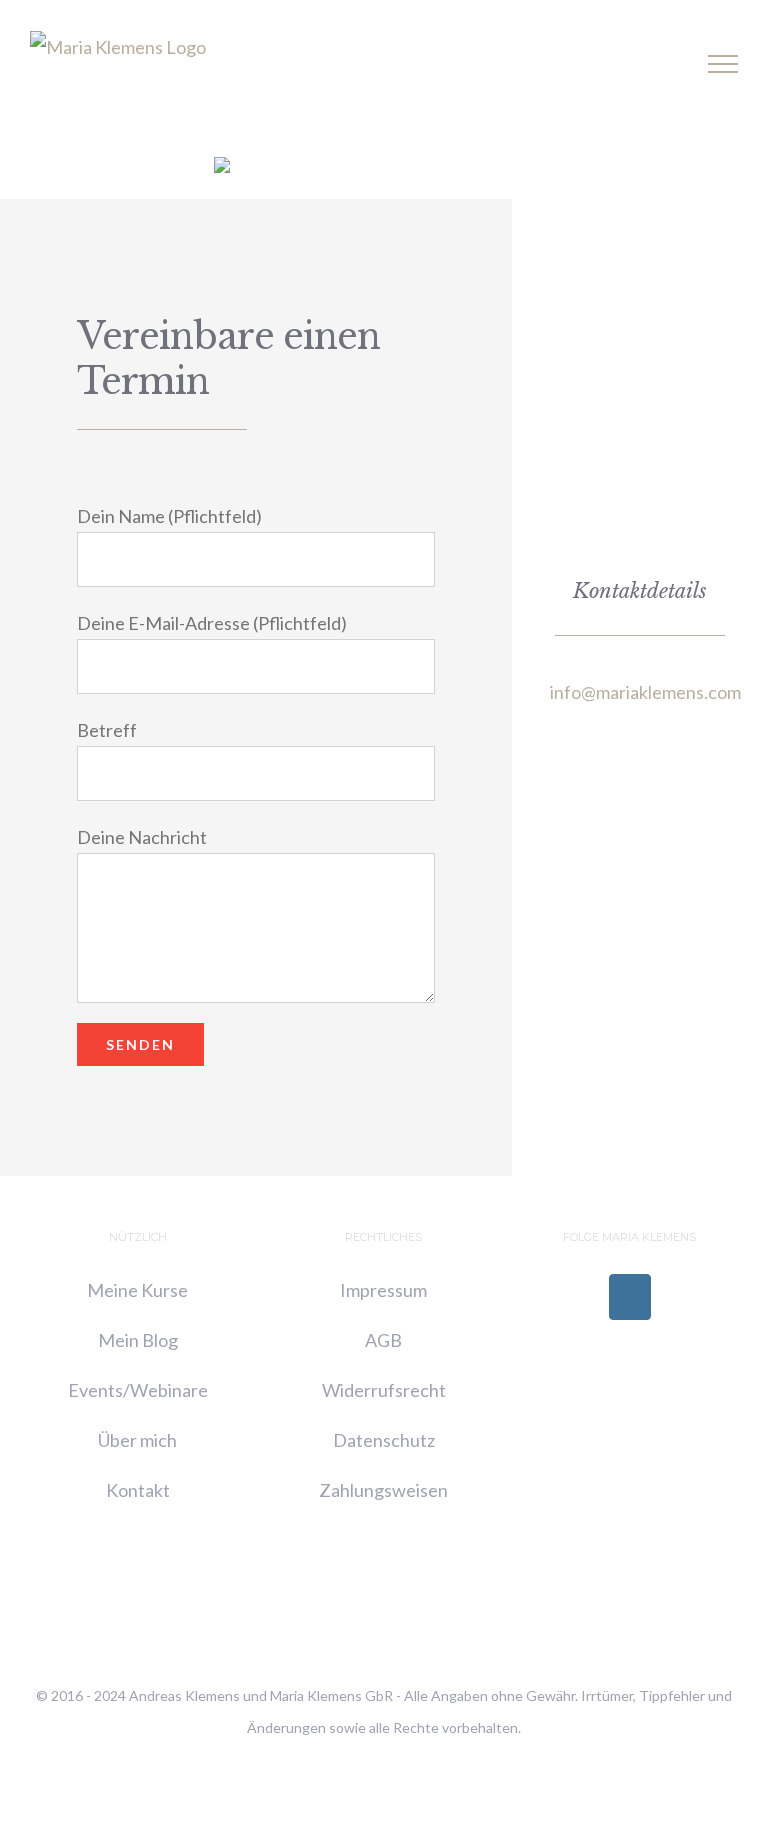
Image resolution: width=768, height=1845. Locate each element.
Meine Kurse (137, 1290)
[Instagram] (630, 1297)
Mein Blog (138, 1340)
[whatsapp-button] (222, 166)
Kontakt (138, 1490)
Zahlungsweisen (383, 1490)
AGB (383, 1340)
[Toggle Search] (654, 63)
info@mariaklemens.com (645, 692)
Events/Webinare (138, 1390)
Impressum (383, 1290)
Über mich (137, 1440)
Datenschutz (384, 1440)
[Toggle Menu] (723, 64)
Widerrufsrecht (384, 1390)
